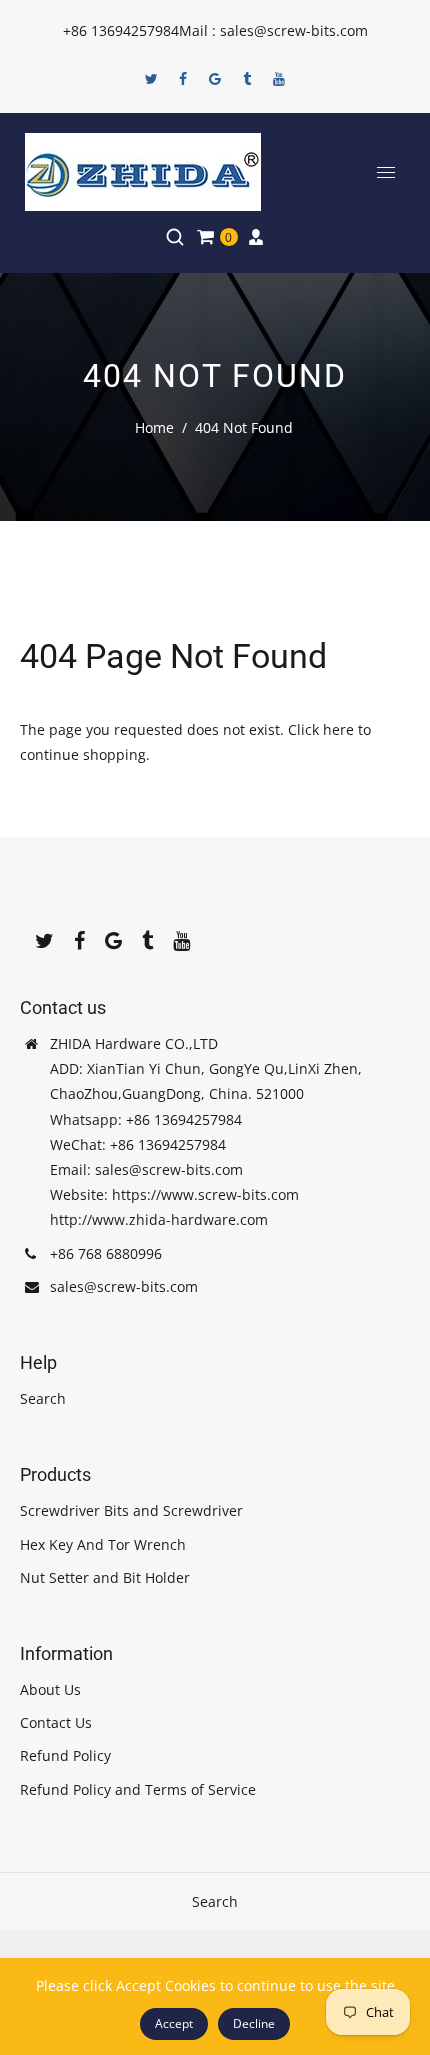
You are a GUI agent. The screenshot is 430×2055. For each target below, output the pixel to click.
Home (154, 427)
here (338, 729)
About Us (50, 1689)
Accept (174, 2023)
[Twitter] (151, 79)
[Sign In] (256, 237)
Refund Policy (65, 1755)
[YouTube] (279, 79)
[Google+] (215, 79)
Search (43, 1398)
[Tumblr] (247, 79)
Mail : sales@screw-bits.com (273, 30)
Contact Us (56, 1722)
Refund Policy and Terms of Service (138, 1789)
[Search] (175, 237)
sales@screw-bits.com (124, 1286)
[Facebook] (183, 79)
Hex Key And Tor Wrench (103, 1544)
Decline (254, 2023)
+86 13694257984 (121, 30)
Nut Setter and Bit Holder (105, 1577)
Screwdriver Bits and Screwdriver (131, 1510)
